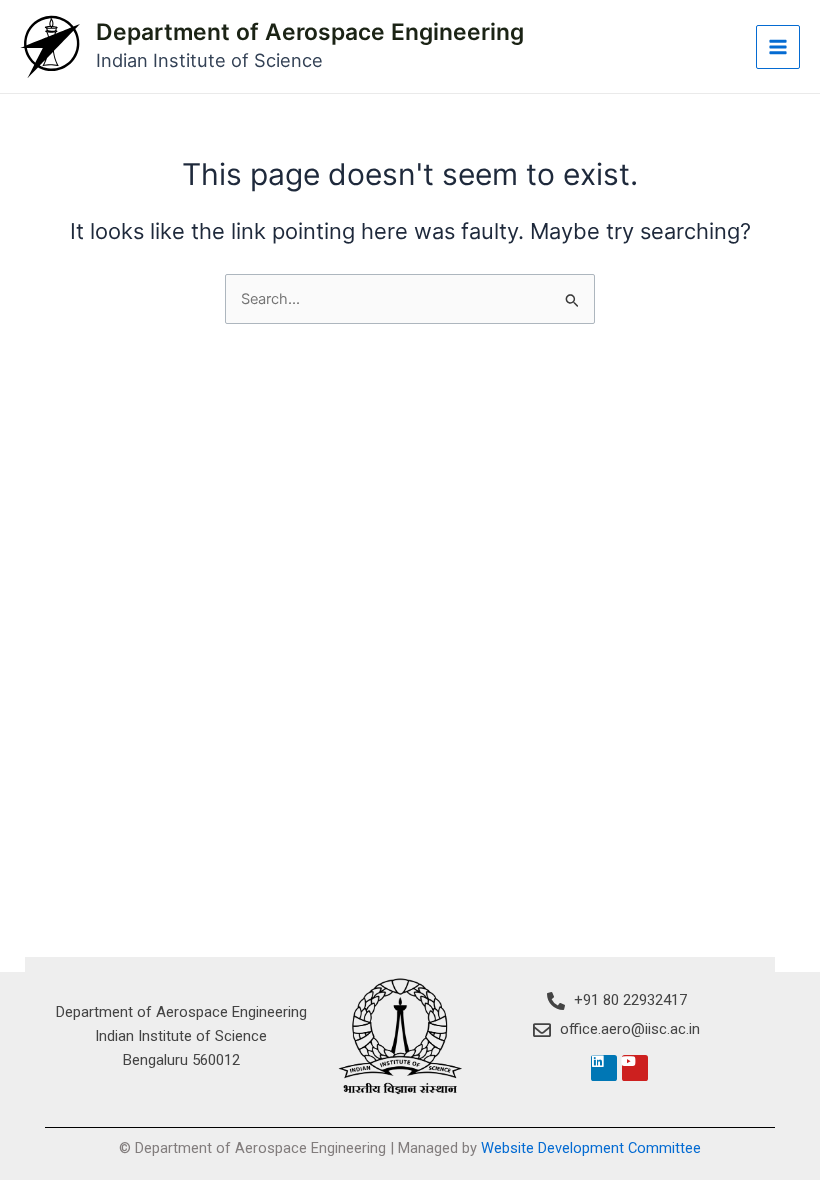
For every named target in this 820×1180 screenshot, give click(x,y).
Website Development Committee (591, 1148)
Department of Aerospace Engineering (310, 32)
